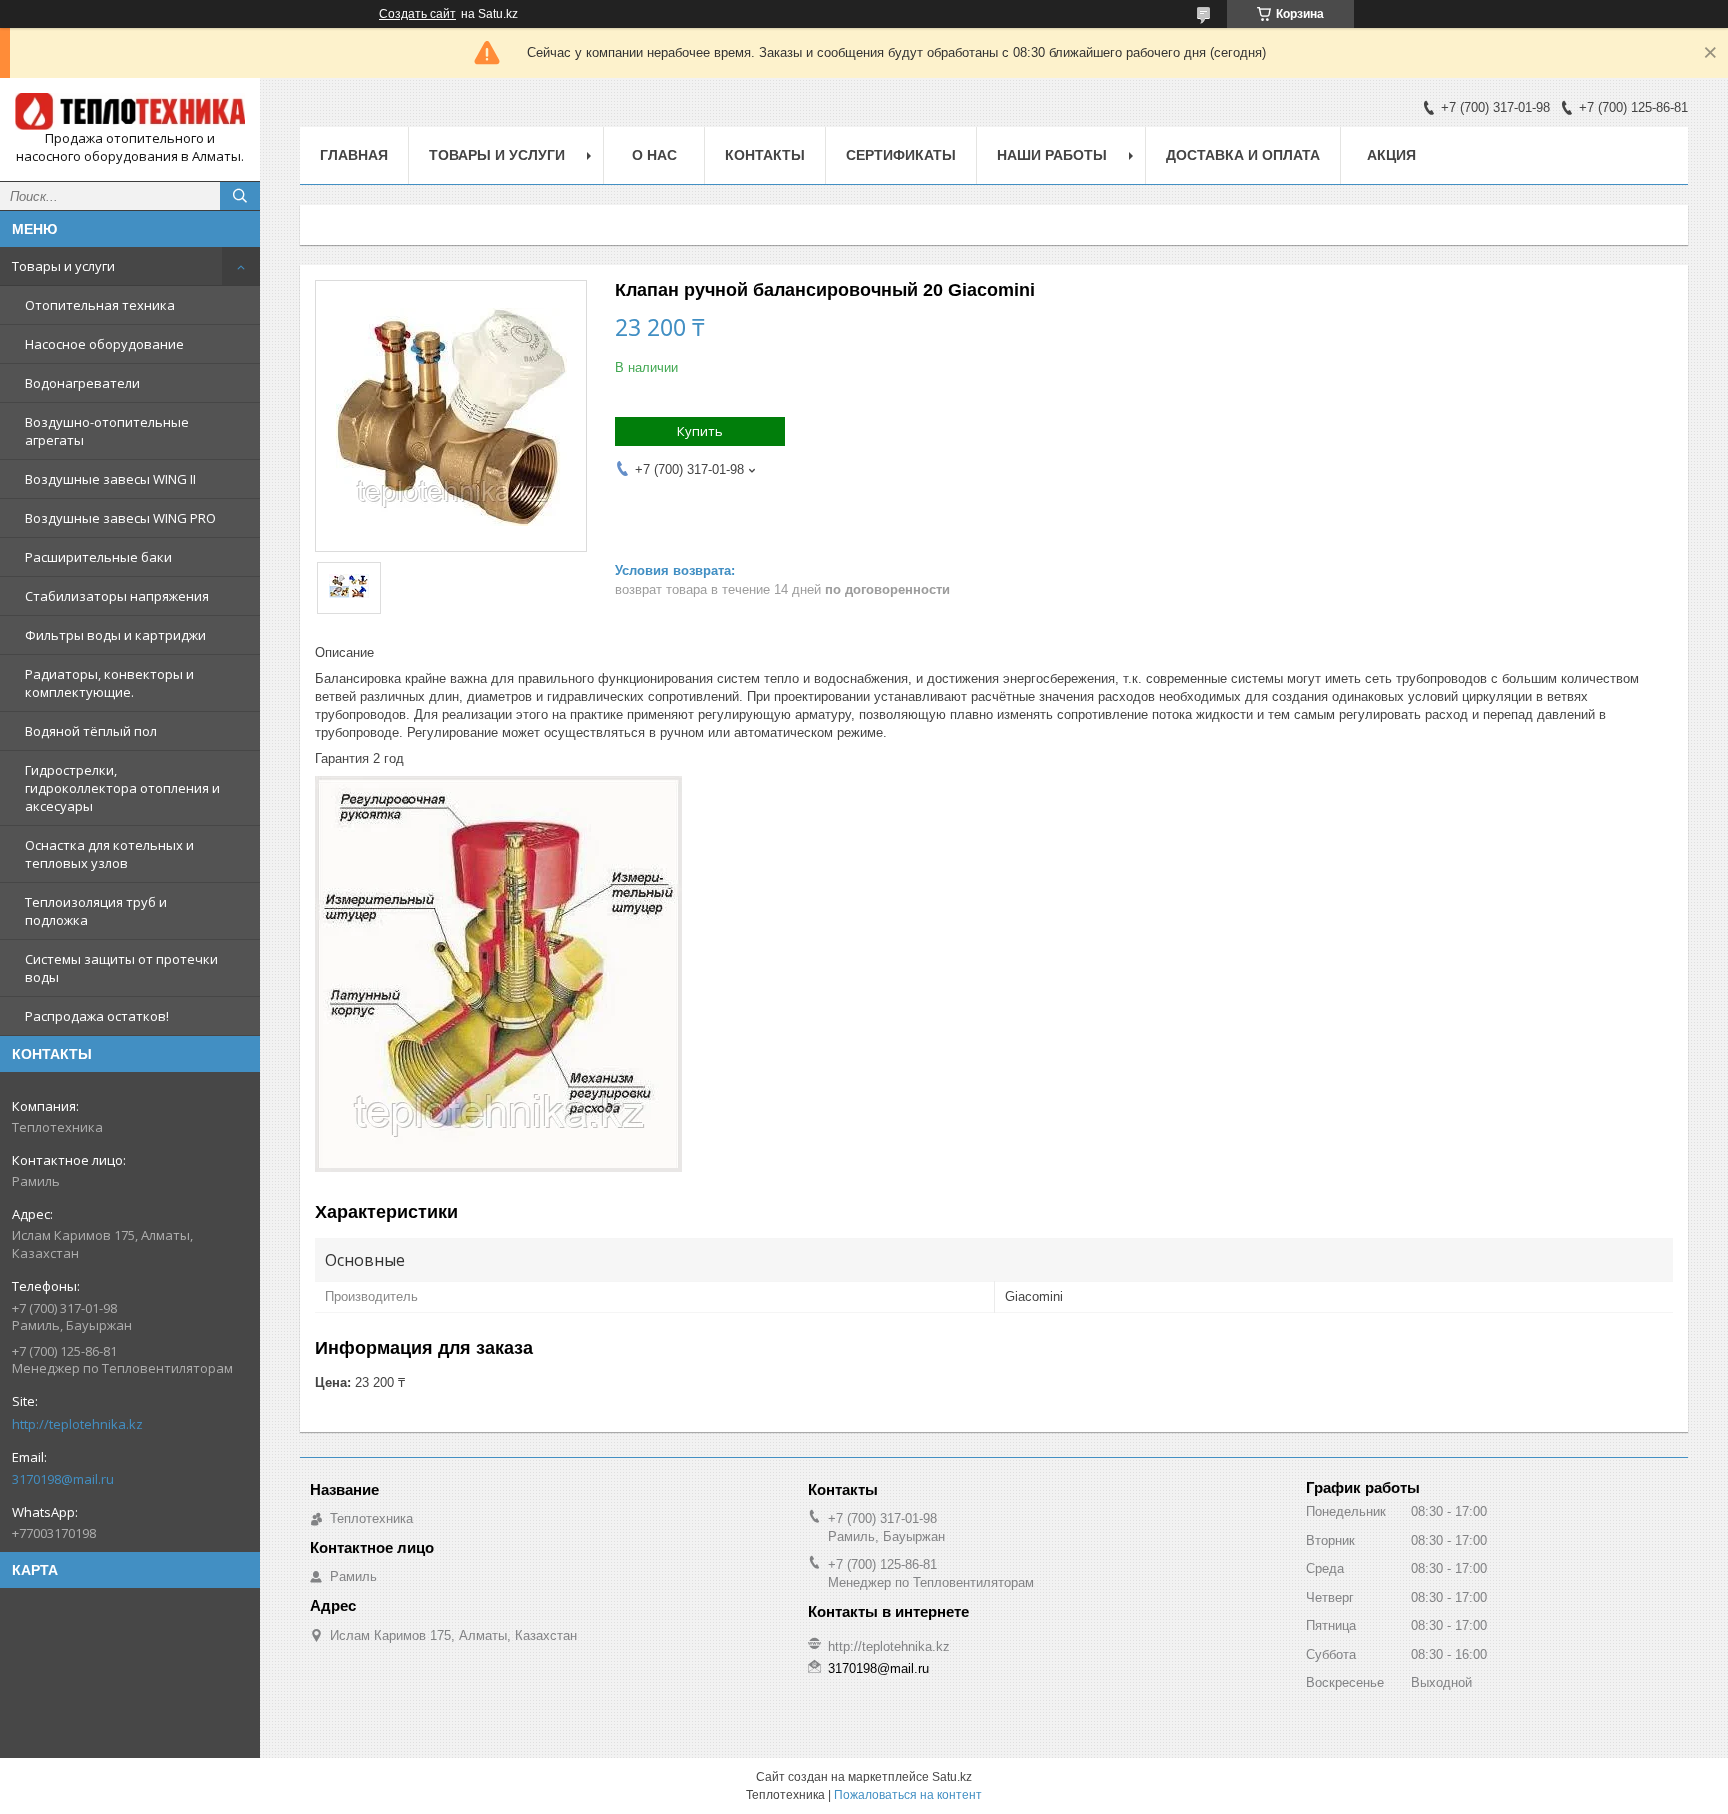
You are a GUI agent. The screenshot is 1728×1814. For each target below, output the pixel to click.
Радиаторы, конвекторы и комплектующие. (109, 683)
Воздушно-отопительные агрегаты (107, 431)
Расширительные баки (98, 557)
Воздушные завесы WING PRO (120, 518)
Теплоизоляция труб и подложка (96, 911)
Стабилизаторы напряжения (117, 596)
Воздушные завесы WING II (110, 479)
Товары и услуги (63, 266)
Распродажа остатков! (97, 1016)
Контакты (765, 155)
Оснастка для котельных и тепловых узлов (109, 854)
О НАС (654, 155)
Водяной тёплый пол (91, 731)
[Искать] (240, 196)
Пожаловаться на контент (908, 1795)
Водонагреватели (82, 383)
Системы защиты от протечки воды (121, 968)
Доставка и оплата (1243, 155)
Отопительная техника (100, 305)
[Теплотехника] (130, 111)
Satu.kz (952, 1777)
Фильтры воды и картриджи (115, 635)
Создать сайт (417, 14)
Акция (1391, 155)
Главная (354, 155)
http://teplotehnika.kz (77, 1424)
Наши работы (1052, 155)
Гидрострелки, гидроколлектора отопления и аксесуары (122, 788)
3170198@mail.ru (63, 1479)
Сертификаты (901, 155)
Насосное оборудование (104, 344)
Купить (700, 431)
